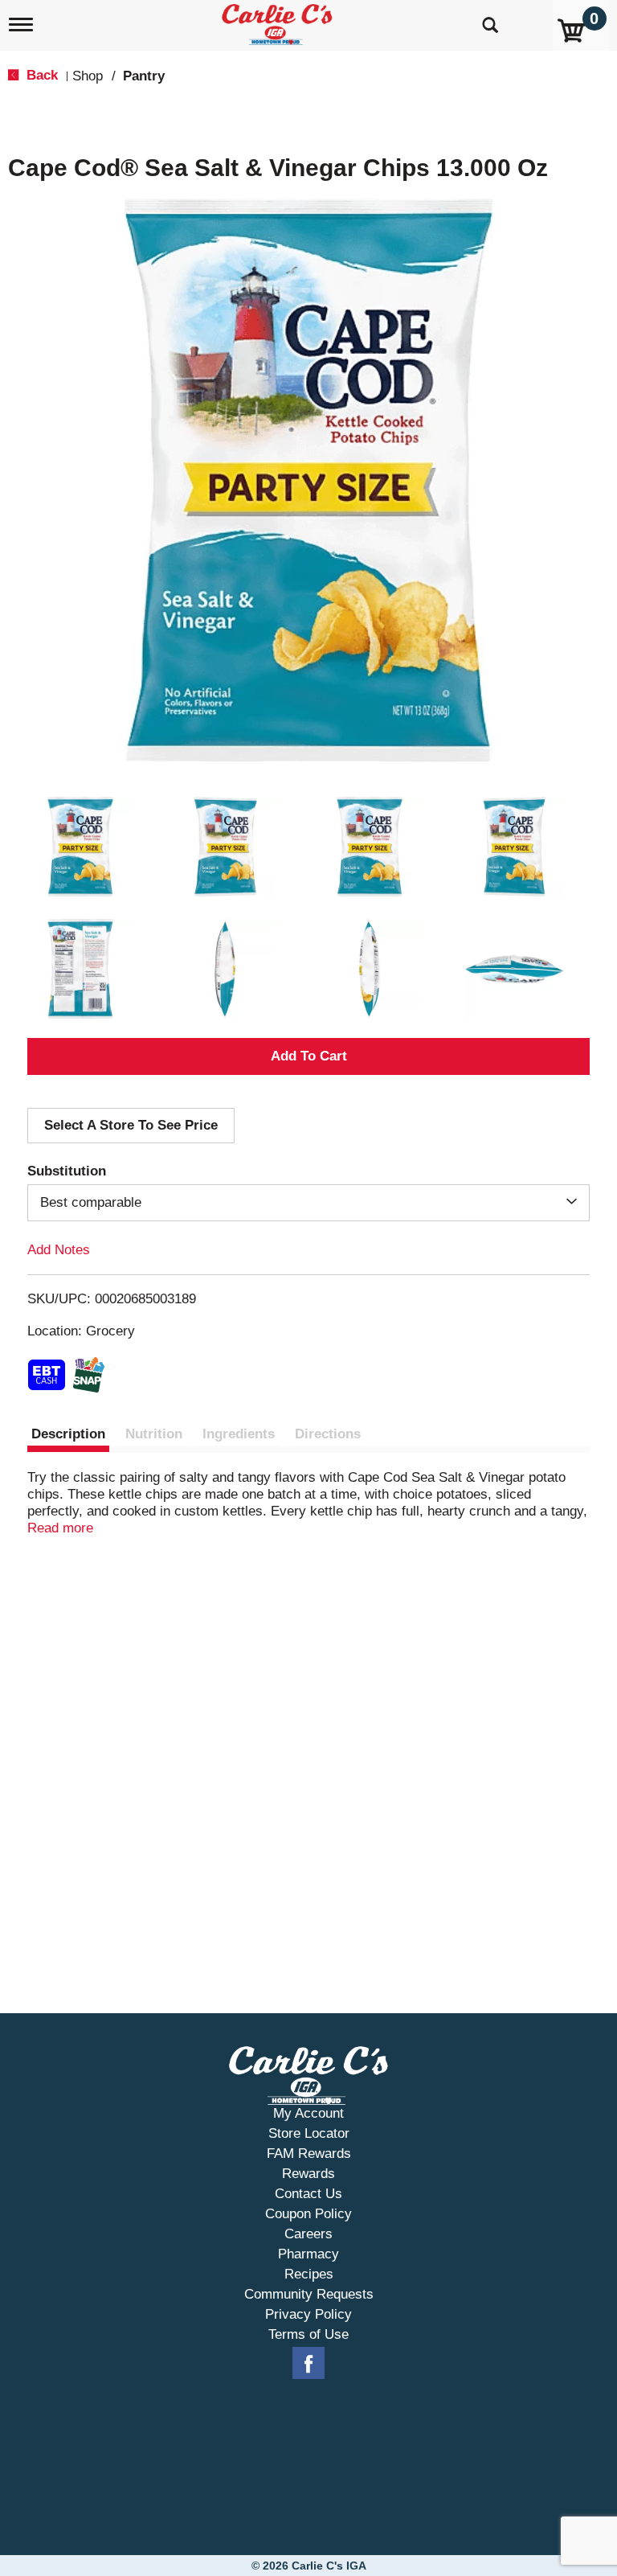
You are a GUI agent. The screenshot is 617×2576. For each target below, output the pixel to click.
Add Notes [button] (59, 1250)
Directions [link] (328, 1434)
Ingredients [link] (239, 1434)
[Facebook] (308, 2364)
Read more (60, 1528)
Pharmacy (308, 2254)
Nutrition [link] (154, 1434)
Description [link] (68, 1434)
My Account (308, 2113)
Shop (88, 76)
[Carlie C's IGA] (279, 21)
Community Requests (309, 2294)
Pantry (144, 76)
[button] (80, 847)
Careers (308, 2234)
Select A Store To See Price (131, 1125)
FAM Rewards (309, 2154)
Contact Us (308, 2194)
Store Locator (309, 2133)
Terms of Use (308, 2334)
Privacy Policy (308, 2314)
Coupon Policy (308, 2214)
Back (40, 75)
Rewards (308, 2174)
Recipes (309, 2274)
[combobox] (308, 1203)
